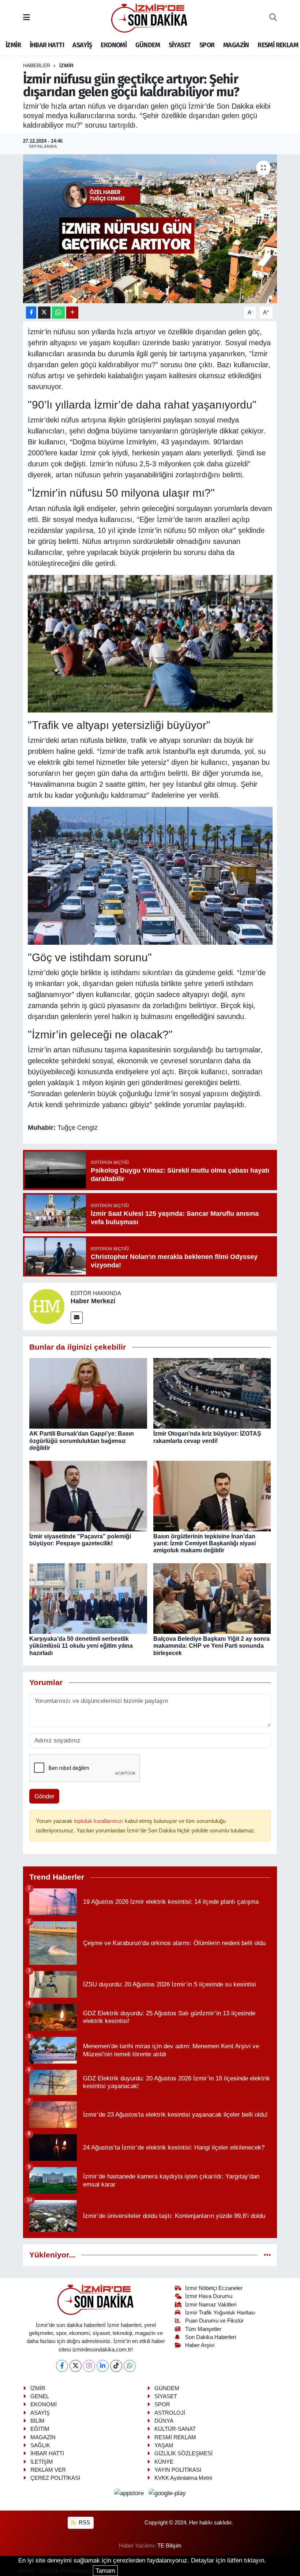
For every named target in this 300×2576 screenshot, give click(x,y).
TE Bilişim (169, 2546)
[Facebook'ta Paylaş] (31, 313)
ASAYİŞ (82, 45)
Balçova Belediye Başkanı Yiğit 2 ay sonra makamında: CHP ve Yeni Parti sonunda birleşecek (211, 1646)
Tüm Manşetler (203, 2329)
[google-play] (167, 2493)
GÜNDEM (148, 45)
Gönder (44, 1796)
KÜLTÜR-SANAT (175, 2429)
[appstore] (130, 2493)
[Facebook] (62, 2366)
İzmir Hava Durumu (209, 2296)
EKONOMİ (114, 45)
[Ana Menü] (27, 18)
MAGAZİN (236, 45)
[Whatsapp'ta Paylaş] (58, 313)
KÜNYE (164, 2462)
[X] (76, 2366)
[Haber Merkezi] (47, 1306)
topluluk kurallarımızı (99, 1821)
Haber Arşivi (200, 2345)
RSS (84, 2523)
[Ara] (273, 18)
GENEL (40, 2396)
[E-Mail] (77, 1318)
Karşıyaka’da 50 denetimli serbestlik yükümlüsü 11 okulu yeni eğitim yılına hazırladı (81, 1646)
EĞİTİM (40, 2429)
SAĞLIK (40, 2445)
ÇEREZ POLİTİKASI (55, 2478)
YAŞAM (164, 2445)
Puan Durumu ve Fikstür (214, 2321)
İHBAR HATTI (47, 45)
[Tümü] (267, 2255)
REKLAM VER (48, 2470)
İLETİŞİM (42, 2462)
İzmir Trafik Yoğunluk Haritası (220, 2313)
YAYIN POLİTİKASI (178, 2470)
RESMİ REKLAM (278, 45)
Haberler (37, 65)
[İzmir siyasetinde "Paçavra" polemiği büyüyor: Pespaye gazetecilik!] (88, 1496)
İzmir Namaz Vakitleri (211, 2305)
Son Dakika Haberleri (211, 2337)
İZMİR (13, 45)
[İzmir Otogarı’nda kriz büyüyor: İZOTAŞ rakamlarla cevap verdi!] (212, 1393)
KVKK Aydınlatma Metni (183, 2478)
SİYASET (180, 45)
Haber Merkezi (93, 1301)
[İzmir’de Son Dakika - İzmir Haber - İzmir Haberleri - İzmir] (150, 17)
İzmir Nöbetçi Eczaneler (214, 2288)
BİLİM (37, 2421)
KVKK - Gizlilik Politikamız (55, 2571)
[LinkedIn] (103, 2366)
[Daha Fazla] (72, 313)
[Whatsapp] (130, 2366)
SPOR (207, 45)
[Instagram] (89, 2366)
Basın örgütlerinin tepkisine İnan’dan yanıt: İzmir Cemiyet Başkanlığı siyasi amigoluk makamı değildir (205, 1543)
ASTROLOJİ (170, 2413)
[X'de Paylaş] (44, 313)
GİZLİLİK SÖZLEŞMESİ (183, 2453)
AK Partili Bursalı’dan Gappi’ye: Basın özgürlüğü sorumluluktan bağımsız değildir (82, 1441)
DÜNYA (164, 2421)
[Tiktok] (116, 2366)
